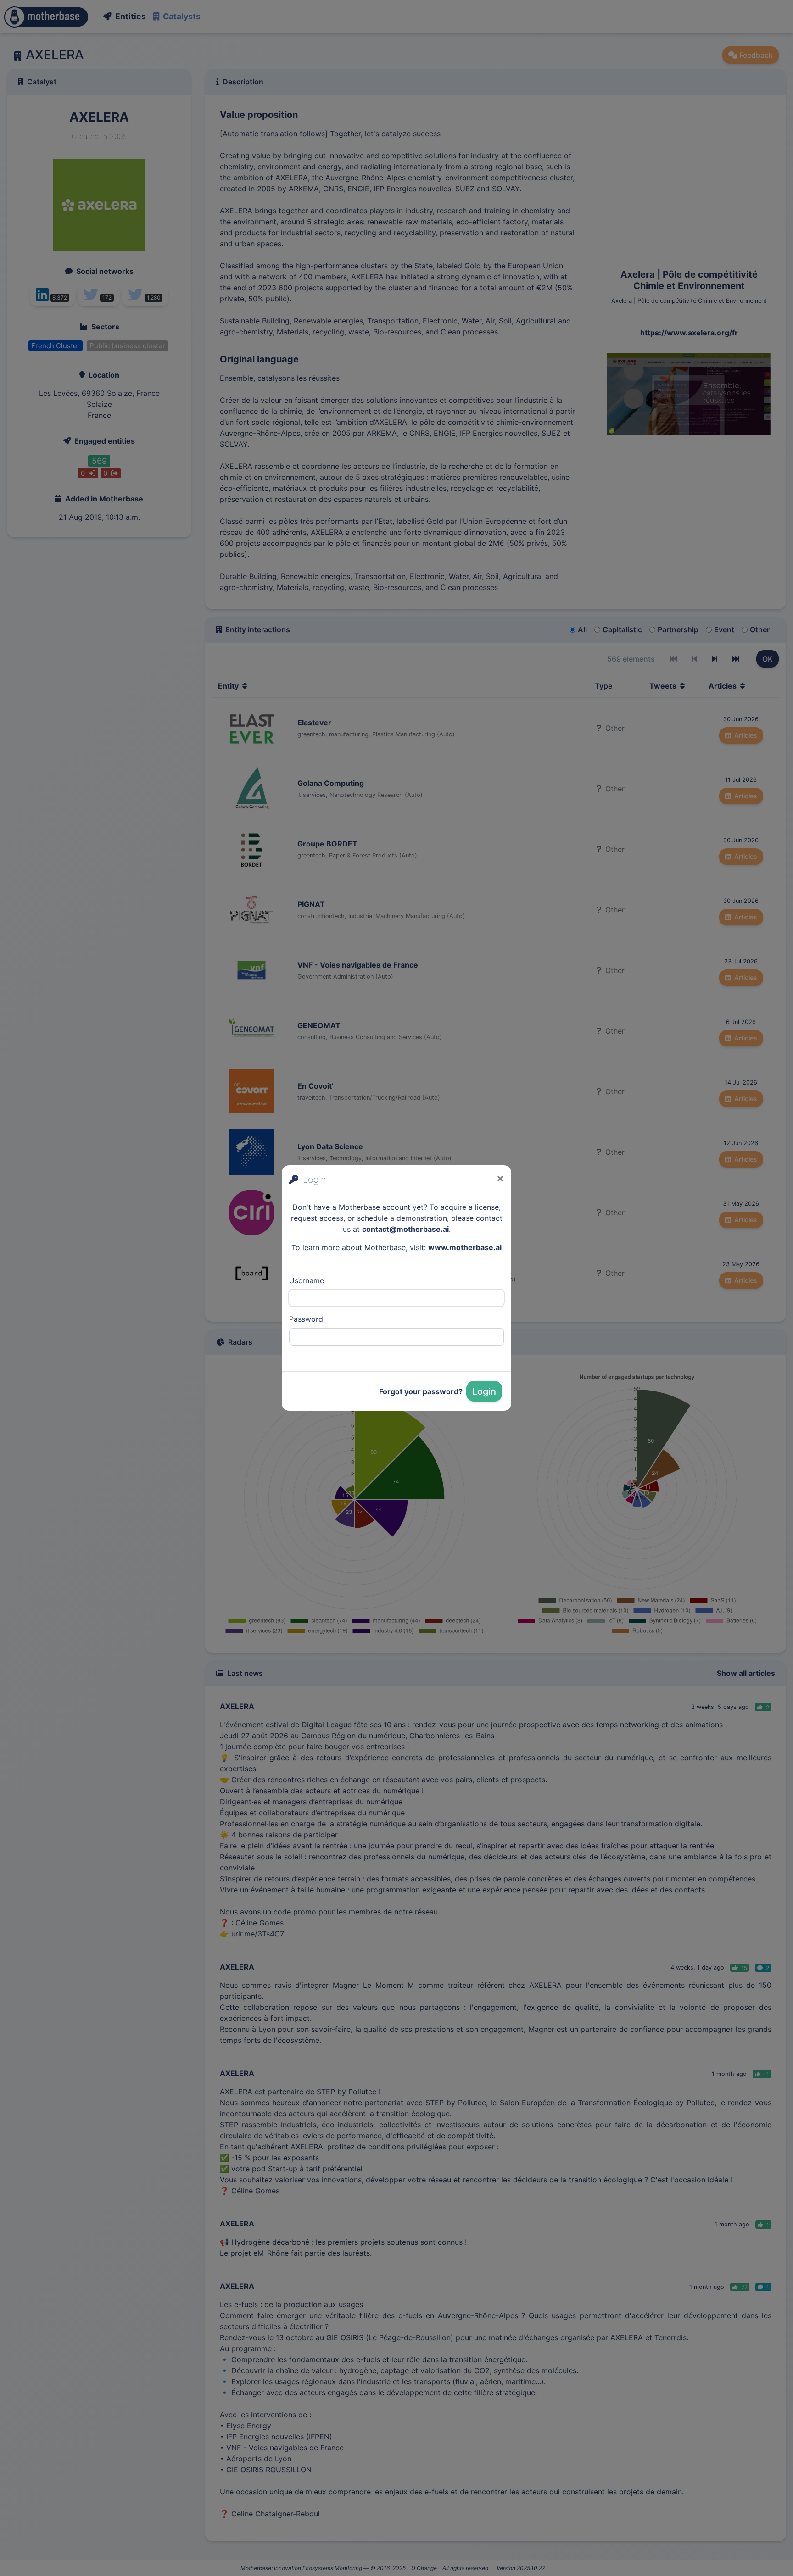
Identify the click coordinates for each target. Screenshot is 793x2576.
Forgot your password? (421, 1391)
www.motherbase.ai (465, 1247)
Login (484, 1391)
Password (306, 1319)
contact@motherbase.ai (405, 1229)
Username (307, 1280)
